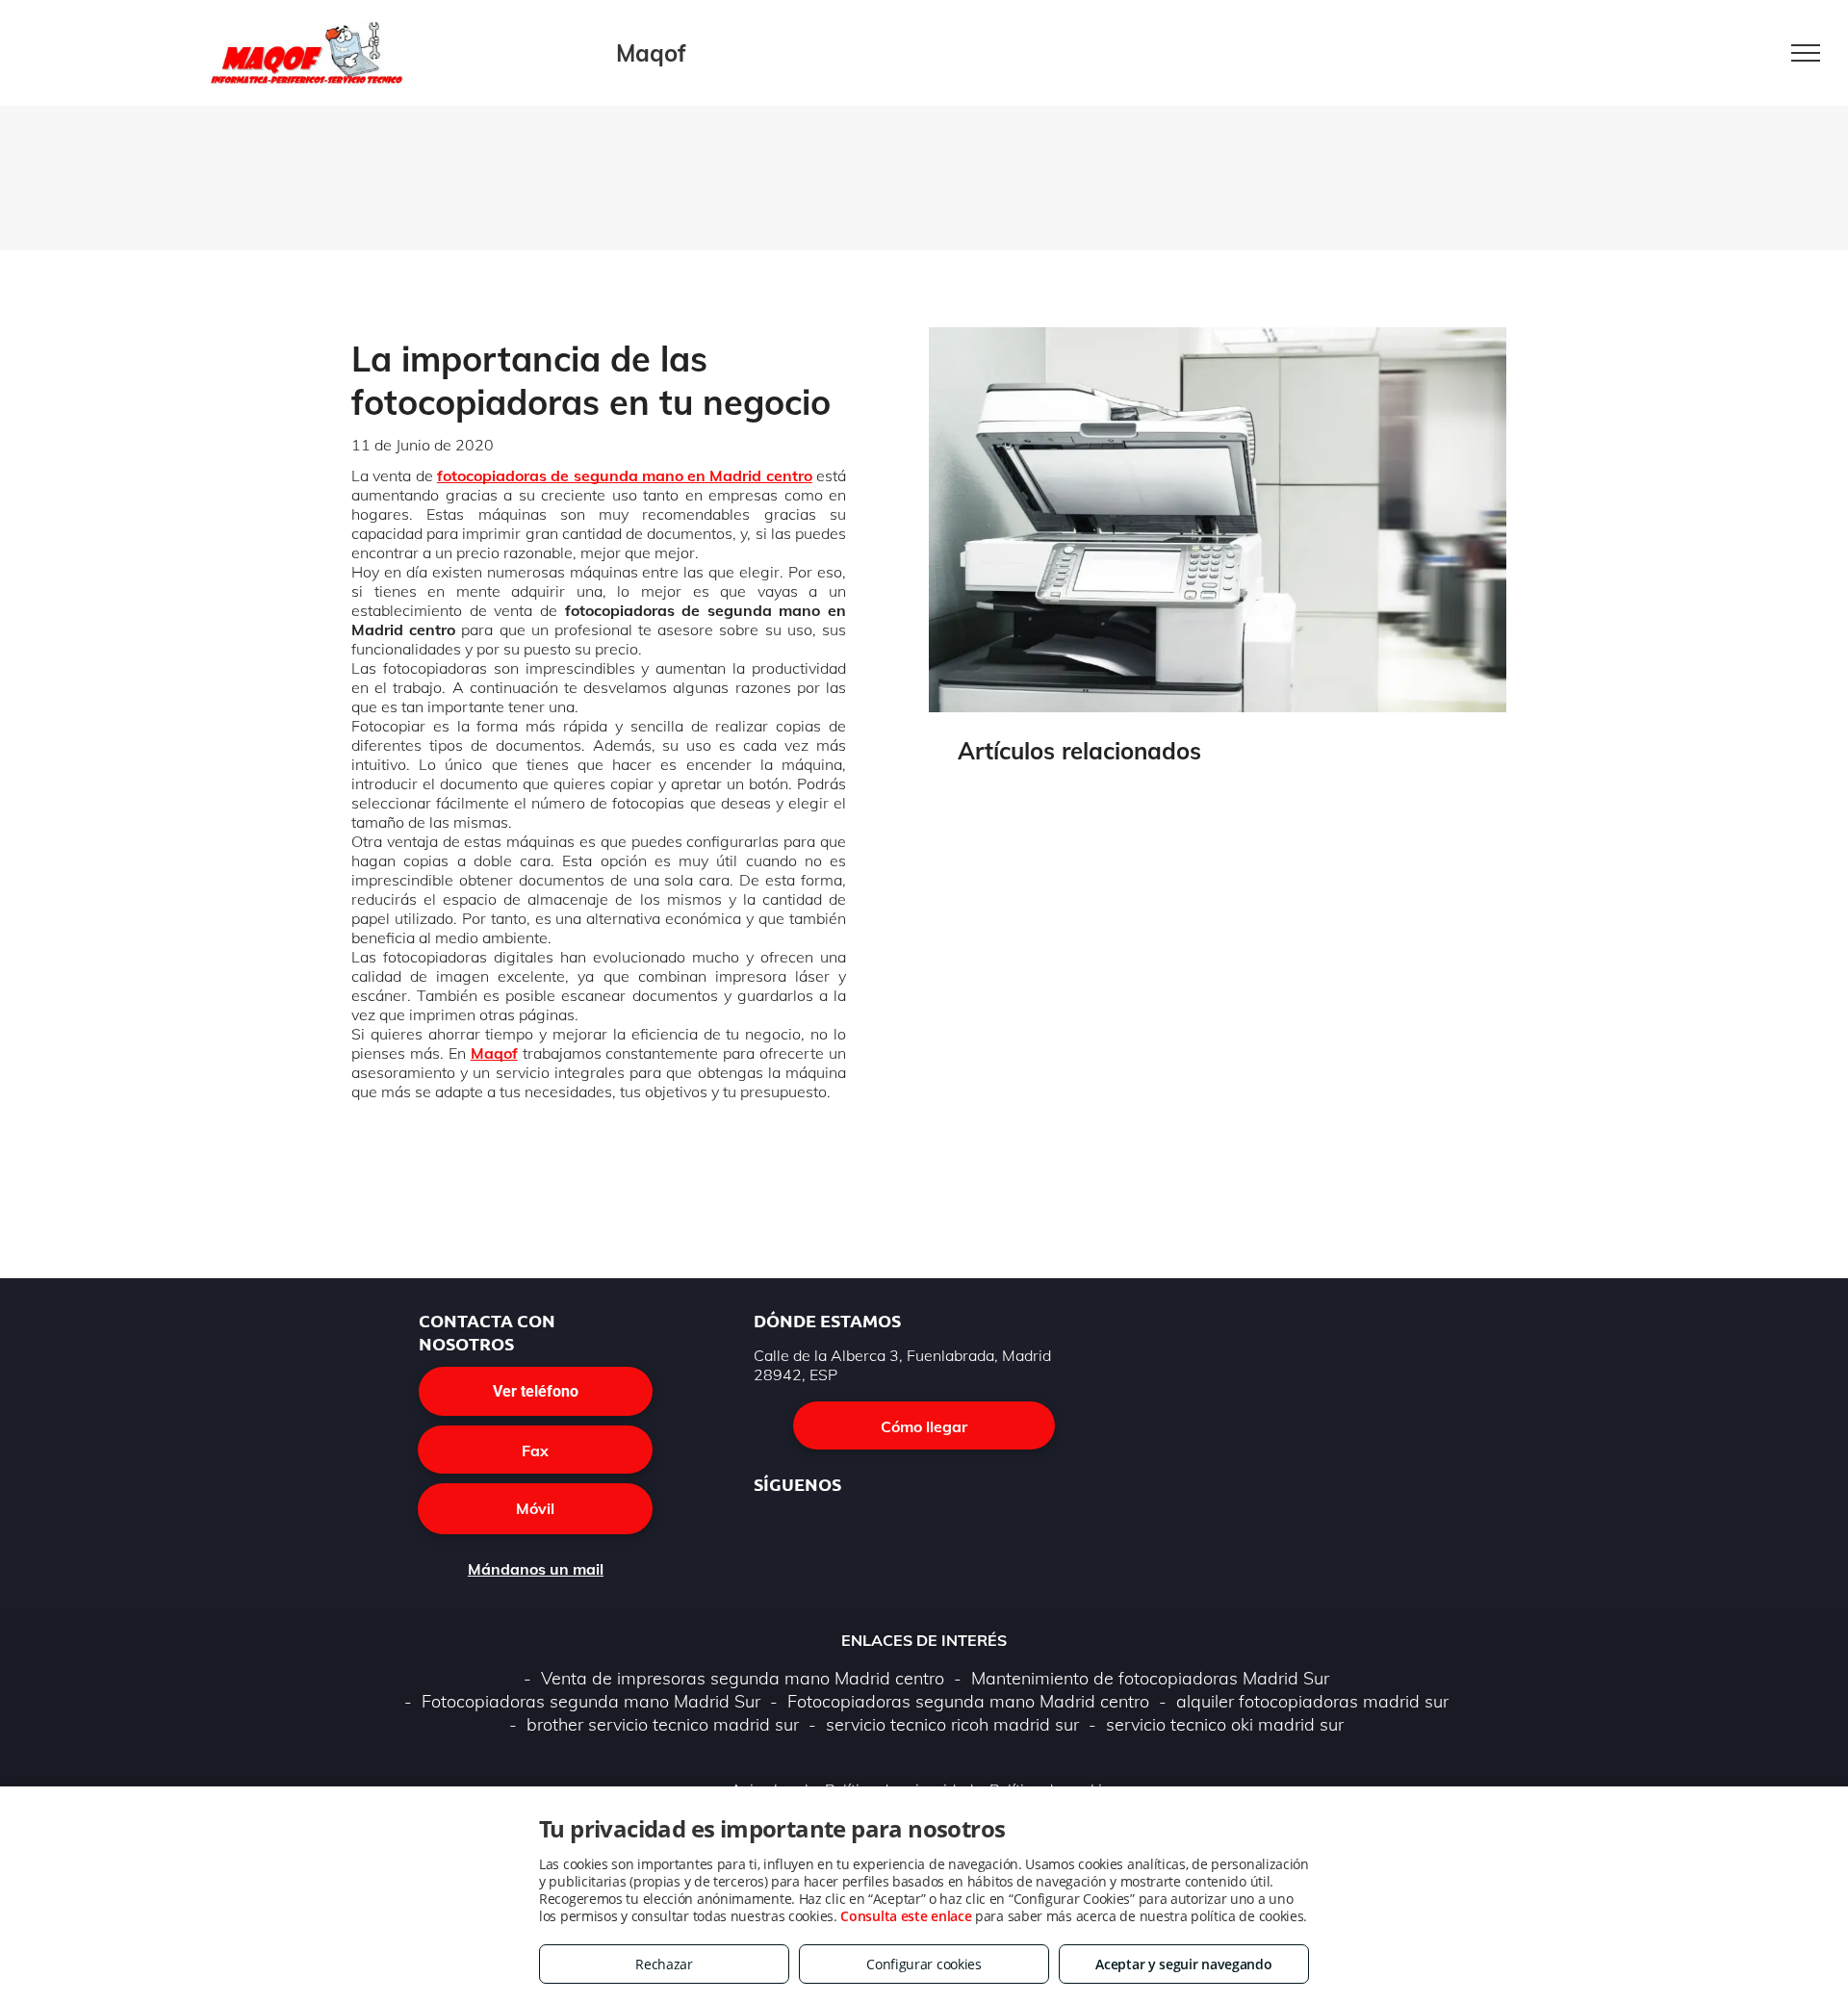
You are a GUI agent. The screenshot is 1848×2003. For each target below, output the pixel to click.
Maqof (494, 1053)
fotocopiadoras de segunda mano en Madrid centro (625, 475)
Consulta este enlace (906, 1916)
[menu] (1806, 53)
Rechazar (664, 1964)
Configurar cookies (924, 1964)
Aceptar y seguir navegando (1183, 1964)
